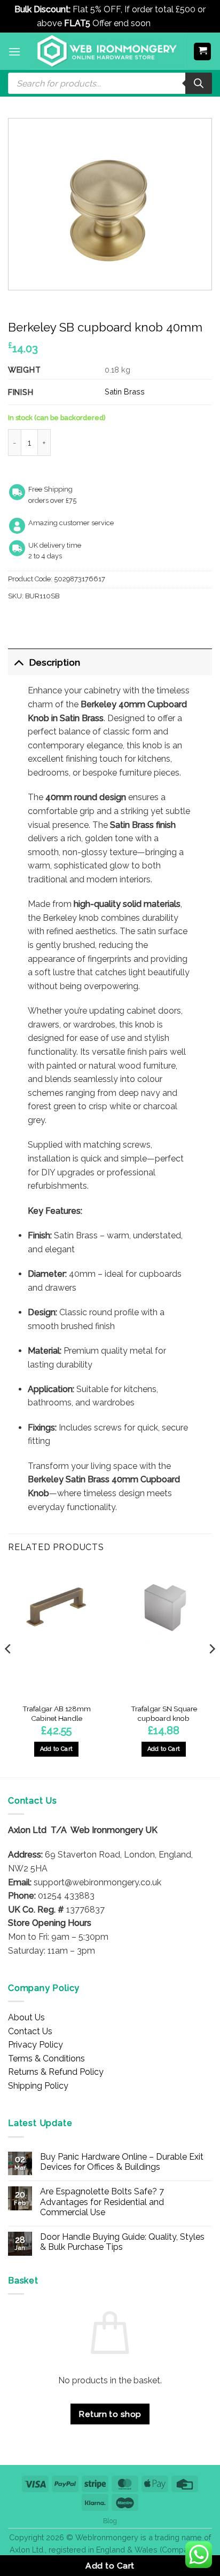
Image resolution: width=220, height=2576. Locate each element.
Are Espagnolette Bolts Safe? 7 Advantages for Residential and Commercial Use (102, 2202)
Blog (110, 2521)
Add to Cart (110, 2566)
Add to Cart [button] (57, 1749)
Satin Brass (125, 392)
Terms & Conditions (46, 2059)
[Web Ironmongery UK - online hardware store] (107, 51)
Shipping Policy (38, 2086)
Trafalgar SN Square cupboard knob (164, 1713)
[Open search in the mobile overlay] (110, 83)
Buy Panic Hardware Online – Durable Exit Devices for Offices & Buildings (122, 2162)
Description (55, 662)
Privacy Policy (36, 2045)
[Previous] (9, 1670)
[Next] (211, 1670)
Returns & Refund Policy (56, 2072)
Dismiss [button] (168, 23)
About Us (26, 2017)
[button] (14, 52)
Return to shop (110, 2414)
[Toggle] (18, 662)
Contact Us (30, 2031)
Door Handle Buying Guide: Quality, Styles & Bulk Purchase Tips (122, 2242)
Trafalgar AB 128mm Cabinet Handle (57, 1713)
